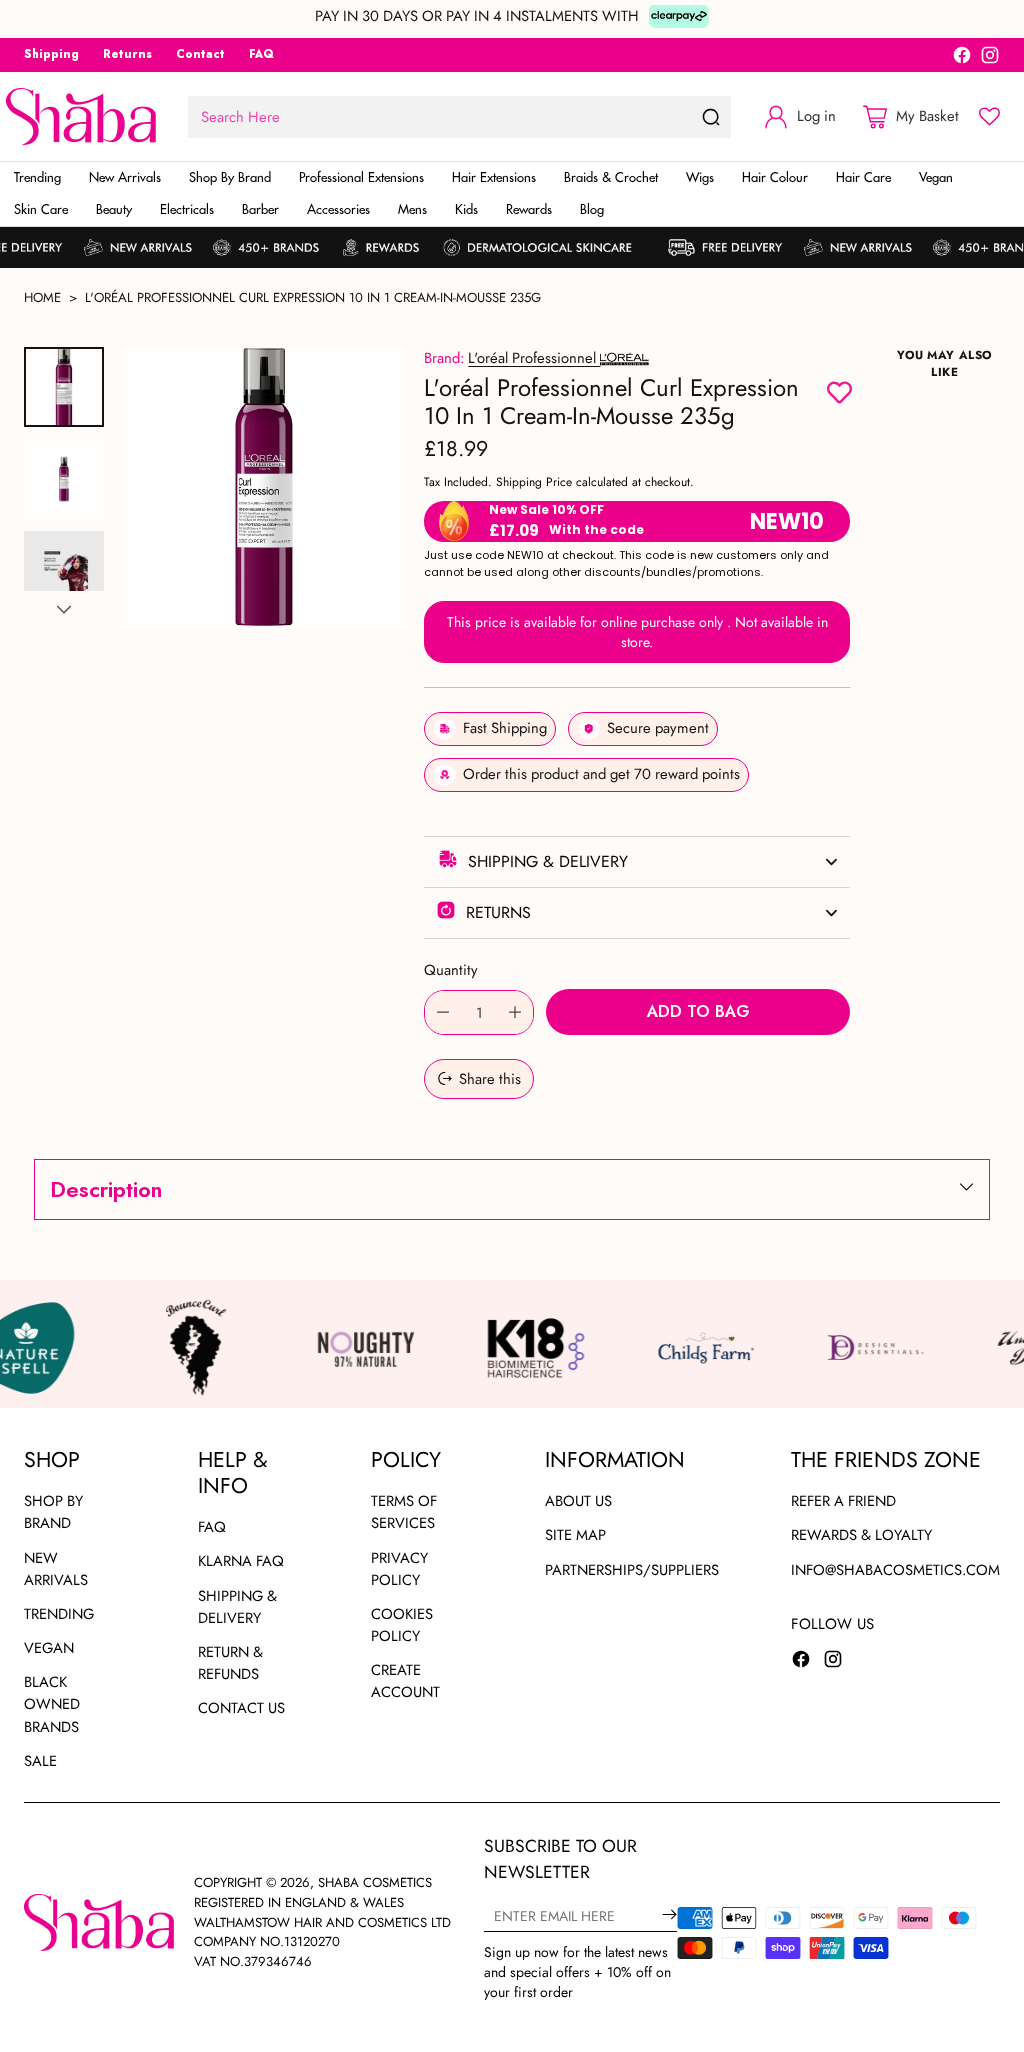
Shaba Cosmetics (375, 1882)
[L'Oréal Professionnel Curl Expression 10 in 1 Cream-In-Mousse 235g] (264, 487)
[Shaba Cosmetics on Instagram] (990, 58)
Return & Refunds (230, 1663)
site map (575, 1535)
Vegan (49, 1648)
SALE (40, 1761)
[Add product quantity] (515, 1012)
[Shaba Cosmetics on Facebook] (962, 58)
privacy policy (399, 1569)
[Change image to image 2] (64, 479)
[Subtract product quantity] (443, 1012)
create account (405, 1681)
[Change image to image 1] (64, 387)
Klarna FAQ (241, 1561)
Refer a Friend (843, 1501)
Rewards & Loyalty (861, 1535)
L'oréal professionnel (534, 358)
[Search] (711, 117)
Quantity (451, 970)
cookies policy (402, 1625)
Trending (59, 1614)
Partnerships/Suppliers (632, 1570)
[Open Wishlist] (989, 116)
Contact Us (241, 1708)
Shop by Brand (53, 1512)
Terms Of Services (404, 1512)
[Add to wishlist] (839, 394)
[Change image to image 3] (64, 571)
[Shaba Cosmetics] (81, 116)
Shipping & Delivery (237, 1607)
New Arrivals (56, 1569)
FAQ (212, 1527)
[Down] (64, 609)
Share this (490, 1079)
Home (42, 297)
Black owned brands (52, 1704)
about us (578, 1501)
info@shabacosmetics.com (895, 1570)
